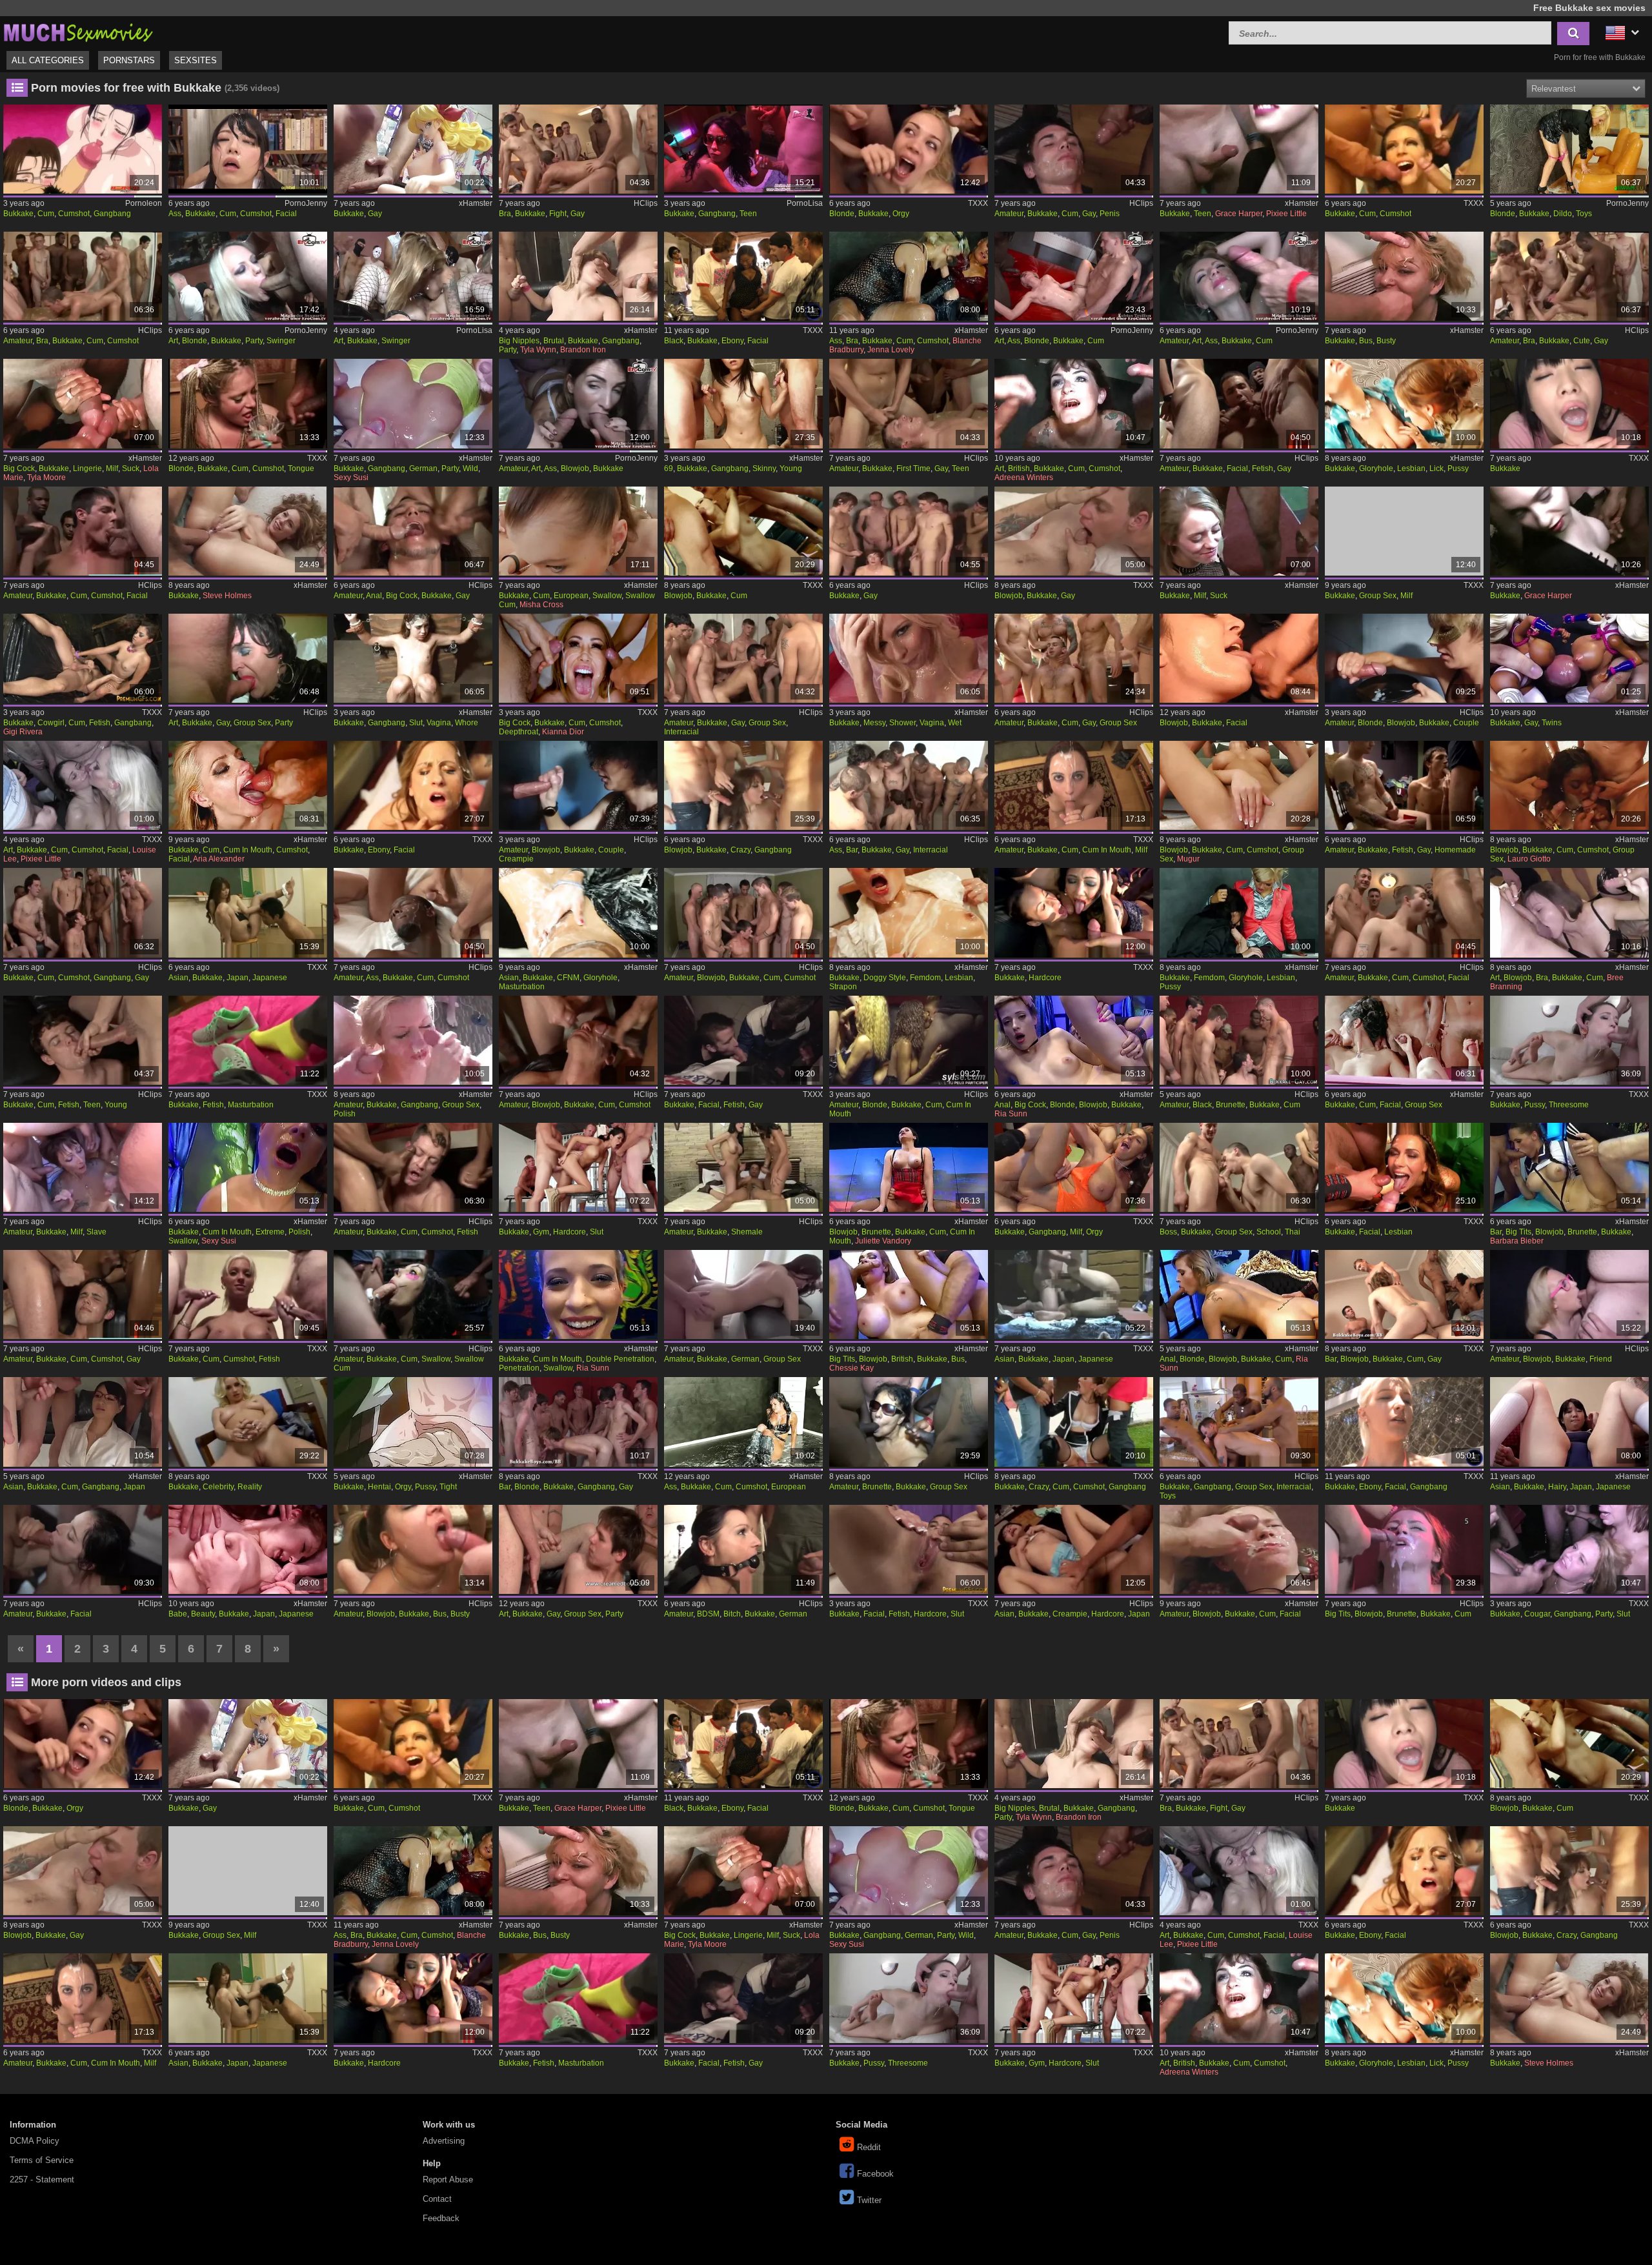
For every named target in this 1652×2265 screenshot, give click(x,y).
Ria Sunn (1011, 1114)
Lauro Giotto (1529, 859)
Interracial (681, 732)
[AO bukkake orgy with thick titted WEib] (413, 276)
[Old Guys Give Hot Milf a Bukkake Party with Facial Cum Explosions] (578, 276)
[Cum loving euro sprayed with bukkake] (743, 1422)
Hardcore (1045, 978)
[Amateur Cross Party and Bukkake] (248, 658)
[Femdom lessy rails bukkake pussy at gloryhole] (1239, 912)
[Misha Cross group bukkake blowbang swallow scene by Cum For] (578, 531)
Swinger (281, 341)
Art (173, 341)
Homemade (1455, 850)
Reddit (869, 2147)
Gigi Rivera (23, 732)
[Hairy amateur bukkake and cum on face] (1074, 658)
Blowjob (575, 468)
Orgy (901, 214)
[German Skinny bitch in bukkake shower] (743, 1549)
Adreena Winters (1024, 478)
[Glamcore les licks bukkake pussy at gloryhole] (1404, 403)
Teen (748, 214)
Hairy (1557, 1487)
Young (791, 468)
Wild (470, 468)
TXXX (978, 203)
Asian (178, 978)
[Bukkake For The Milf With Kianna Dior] (578, 658)
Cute (1582, 341)
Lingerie (87, 468)
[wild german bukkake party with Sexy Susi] (413, 403)
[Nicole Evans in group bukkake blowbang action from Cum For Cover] (743, 531)
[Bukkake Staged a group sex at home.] (743, 1294)
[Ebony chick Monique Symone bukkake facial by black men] (743, 276)
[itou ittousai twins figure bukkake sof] (1569, 658)
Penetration (519, 1368)
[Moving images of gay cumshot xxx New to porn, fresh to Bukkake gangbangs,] (83, 912)
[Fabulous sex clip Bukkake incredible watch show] (1569, 403)
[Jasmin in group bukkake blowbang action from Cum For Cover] (1569, 785)
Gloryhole (1376, 468)
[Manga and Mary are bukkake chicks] (1074, 912)
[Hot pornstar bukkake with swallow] (413, 1294)
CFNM (568, 978)
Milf (112, 468)
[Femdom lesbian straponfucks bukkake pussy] (909, 912)
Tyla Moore (46, 478)
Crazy (740, 850)
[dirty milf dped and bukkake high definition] (1404, 531)
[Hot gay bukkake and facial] (743, 1040)
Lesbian (1411, 468)
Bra (505, 214)
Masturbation (522, 987)
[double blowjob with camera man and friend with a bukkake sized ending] (1569, 1294)
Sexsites (196, 60)
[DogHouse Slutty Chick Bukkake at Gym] (578, 1167)
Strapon (843, 987)
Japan (237, 978)
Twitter (869, 2200)
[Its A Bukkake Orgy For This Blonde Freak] (909, 149)
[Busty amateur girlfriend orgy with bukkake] (413, 1549)
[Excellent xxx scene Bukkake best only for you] (248, 1294)
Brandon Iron (583, 350)
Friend (1601, 1359)
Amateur (1009, 214)
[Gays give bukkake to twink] (909, 531)
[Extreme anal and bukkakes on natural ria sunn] (1239, 1294)
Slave (96, 1232)
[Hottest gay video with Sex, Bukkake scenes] (1074, 531)
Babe (178, 1614)
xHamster (476, 203)
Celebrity (218, 1487)
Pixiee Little (1286, 214)
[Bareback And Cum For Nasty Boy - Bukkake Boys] (1404, 1294)
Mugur (1188, 859)
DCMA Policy (35, 2141)
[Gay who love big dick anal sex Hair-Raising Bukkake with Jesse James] (413, 531)
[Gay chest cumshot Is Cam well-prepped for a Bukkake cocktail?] (413, 1167)
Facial (286, 214)
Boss (1168, 1232)
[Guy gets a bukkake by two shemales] (743, 1167)
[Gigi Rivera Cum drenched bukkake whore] (83, 658)
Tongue (301, 468)
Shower (902, 723)
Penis (1110, 214)
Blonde (842, 214)
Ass (175, 214)
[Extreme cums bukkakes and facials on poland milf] (248, 1167)
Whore (467, 723)
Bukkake (18, 214)
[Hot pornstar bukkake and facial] (413, 785)
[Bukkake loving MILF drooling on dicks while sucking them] (1239, 531)
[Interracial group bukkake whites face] (1239, 1422)
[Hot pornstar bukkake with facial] (1404, 1167)
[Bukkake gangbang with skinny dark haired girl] (743, 149)
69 (669, 468)
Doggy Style (885, 978)
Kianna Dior (563, 732)
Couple (1466, 723)
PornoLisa (805, 203)
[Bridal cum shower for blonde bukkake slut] (909, 658)
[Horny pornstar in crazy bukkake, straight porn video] (1074, 1422)
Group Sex (1378, 596)
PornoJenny (306, 203)
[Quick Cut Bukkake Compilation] (248, 785)
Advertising (444, 2141)
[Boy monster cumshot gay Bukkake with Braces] (83, 276)
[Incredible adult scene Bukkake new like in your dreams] (248, 912)
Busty (1386, 341)
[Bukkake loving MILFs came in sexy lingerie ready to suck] (83, 403)
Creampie (516, 859)
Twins (1552, 723)
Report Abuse (448, 2179)
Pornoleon (144, 203)
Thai (1293, 1232)
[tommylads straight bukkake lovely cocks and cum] (1404, 1040)
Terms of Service (42, 2160)
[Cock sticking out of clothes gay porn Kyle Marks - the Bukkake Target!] (743, 658)
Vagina (439, 723)
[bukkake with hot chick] (1239, 658)
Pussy (1458, 468)
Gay (375, 214)
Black (674, 341)
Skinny (764, 468)
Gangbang (112, 214)
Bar (852, 850)
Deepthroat (519, 732)
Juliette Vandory (883, 1241)
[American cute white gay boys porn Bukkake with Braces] (1569, 276)
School (1269, 1232)
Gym (541, 1232)
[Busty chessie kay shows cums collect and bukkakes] (909, 1294)
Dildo (1563, 214)
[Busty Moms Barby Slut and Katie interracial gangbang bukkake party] (1569, 1549)
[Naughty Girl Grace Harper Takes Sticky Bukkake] (1569, 531)
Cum (46, 214)
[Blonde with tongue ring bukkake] (248, 403)
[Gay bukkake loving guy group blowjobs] (743, 912)
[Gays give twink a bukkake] (83, 1294)
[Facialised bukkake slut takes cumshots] (909, 1549)
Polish (345, 1114)
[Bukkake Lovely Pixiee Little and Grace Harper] (1239, 149)
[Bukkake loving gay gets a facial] (83, 531)
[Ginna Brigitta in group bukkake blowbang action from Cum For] (1239, 785)
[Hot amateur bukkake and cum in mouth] (1074, 785)
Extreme (270, 1232)
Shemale (747, 1232)
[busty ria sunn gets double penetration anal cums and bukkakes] (578, 1294)
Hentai (379, 1487)
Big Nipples (519, 341)
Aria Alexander (219, 859)
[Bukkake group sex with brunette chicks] (909, 1422)
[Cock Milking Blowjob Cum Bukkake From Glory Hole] (578, 785)
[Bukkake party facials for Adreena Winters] (1074, 403)
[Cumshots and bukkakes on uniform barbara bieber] (1569, 1167)
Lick (1436, 468)
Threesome (1569, 1105)
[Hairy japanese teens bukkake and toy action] (1569, 1422)
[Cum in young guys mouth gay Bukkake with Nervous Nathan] (83, 1040)
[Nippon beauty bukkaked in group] (248, 1549)
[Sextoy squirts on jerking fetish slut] (1569, 149)
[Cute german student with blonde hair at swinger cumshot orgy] (1074, 276)
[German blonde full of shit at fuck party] (248, 276)
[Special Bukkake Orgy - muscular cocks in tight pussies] (413, 1422)
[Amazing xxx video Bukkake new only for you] (1404, 149)
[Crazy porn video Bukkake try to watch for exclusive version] (743, 785)
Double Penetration (620, 1359)
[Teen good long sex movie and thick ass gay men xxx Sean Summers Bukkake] (909, 785)
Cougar (1537, 1614)
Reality (250, 1487)
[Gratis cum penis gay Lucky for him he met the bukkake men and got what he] (1074, 149)
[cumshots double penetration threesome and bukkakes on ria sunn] (1074, 1040)
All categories (48, 60)
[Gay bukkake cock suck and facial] (1239, 403)
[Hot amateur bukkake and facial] (83, 1549)
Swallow (607, 596)
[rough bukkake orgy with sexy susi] (1074, 1167)
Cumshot (74, 214)
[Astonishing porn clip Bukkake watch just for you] (248, 1040)
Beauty (203, 1614)
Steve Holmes (227, 596)
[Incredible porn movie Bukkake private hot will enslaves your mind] (83, 1167)
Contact (437, 2199)
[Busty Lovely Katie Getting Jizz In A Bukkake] (1404, 276)
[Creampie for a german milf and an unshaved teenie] (578, 403)
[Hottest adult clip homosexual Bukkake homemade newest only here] (1404, 785)
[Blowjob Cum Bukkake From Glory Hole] (1404, 658)
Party (254, 341)
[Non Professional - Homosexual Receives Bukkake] (1239, 1040)
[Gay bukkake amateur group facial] (1404, 912)
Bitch (732, 1614)
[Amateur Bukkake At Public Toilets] (909, 1040)
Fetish (1263, 468)
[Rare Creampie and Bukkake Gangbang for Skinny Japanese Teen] (743, 403)
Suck (131, 468)
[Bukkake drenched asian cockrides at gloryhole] (578, 912)
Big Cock (19, 468)
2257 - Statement (42, 2179)
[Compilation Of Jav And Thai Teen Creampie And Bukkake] (1074, 1549)
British (1019, 468)
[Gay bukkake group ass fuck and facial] (413, 912)
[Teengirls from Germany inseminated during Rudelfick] (1239, 276)
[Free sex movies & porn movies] (77, 31)
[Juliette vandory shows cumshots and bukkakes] (909, 1167)
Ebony (732, 341)
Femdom (925, 978)
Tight (448, 1487)
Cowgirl (51, 723)
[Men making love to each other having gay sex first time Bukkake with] (909, 403)
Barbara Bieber (1517, 1241)
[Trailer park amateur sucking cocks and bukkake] (1239, 1549)
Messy (874, 723)
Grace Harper (1239, 214)
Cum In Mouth (248, 850)
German (423, 468)
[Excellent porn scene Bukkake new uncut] (1074, 1294)
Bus (1366, 341)
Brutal (554, 341)
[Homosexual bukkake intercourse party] (578, 1549)
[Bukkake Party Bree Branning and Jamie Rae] (1569, 912)
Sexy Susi (351, 478)
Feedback (441, 2218)
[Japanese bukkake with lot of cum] (83, 1422)
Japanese (270, 978)
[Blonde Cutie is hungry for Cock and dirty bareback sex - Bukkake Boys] (578, 1422)
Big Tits (1518, 1232)
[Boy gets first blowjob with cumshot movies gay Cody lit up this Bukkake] (578, 1040)
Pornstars (129, 60)
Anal (374, 596)
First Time (913, 468)
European (571, 596)
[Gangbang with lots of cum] (83, 149)
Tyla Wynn (538, 350)
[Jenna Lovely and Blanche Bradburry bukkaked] (909, 276)
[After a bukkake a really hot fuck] (248, 531)
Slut (416, 723)
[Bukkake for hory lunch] (413, 149)
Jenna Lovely (891, 350)
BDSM (708, 1614)
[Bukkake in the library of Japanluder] (248, 149)
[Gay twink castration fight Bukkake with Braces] (578, 149)
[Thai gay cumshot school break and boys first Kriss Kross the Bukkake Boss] (1239, 1167)
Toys (1584, 214)
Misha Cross (541, 605)
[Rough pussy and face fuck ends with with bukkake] (1569, 1040)
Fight (558, 214)
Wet (955, 723)
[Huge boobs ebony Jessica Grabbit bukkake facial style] (1404, 1422)
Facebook (875, 2174)
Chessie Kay (851, 1368)
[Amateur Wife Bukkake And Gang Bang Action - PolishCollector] (413, 1040)
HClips (646, 203)
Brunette (1231, 1105)
